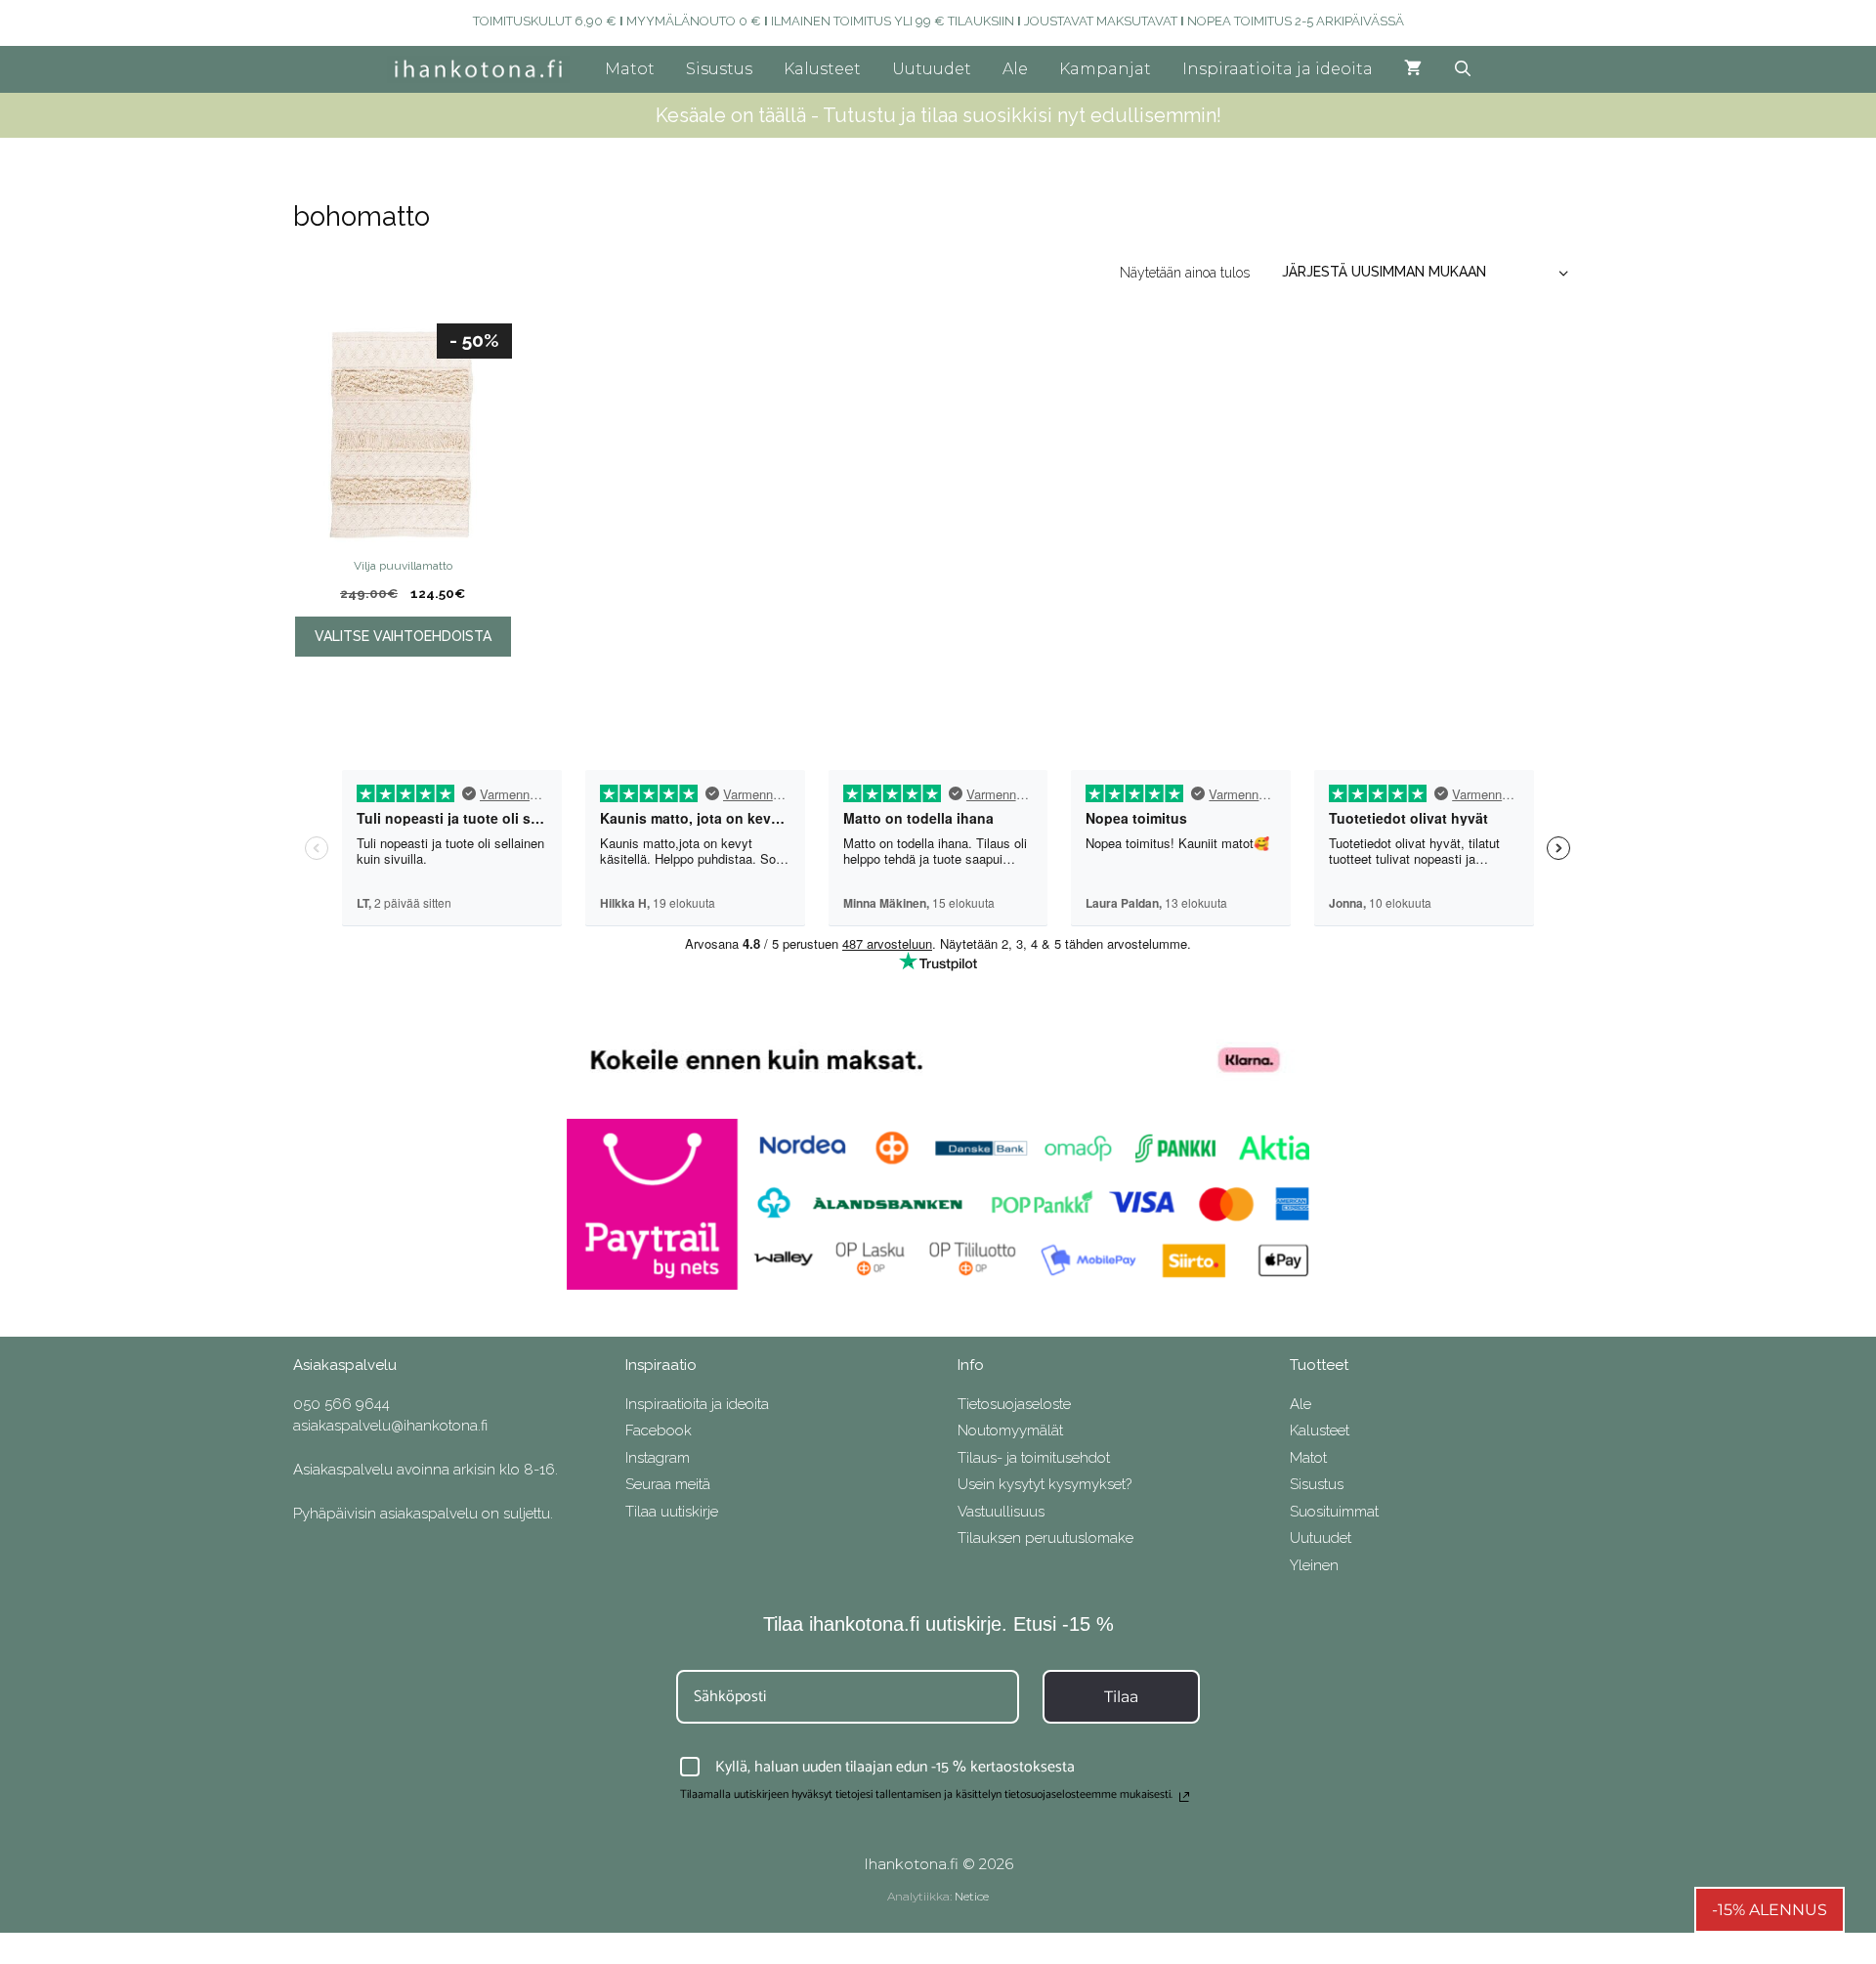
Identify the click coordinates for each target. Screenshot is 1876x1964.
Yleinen (1314, 1565)
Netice (972, 1896)
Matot (630, 69)
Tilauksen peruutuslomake (1045, 1538)
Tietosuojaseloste (1014, 1404)
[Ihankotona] (483, 69)
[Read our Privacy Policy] (1184, 1797)
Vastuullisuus (1001, 1512)
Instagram (658, 1458)
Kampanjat (1105, 69)
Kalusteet (822, 69)
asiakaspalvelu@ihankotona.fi (390, 1426)
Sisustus (719, 69)
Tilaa (1121, 1697)
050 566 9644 (341, 1404)
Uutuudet (932, 69)
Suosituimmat (1334, 1512)
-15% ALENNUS (1769, 1910)
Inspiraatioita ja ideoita (1278, 69)
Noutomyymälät (1010, 1430)
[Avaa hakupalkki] (1463, 69)
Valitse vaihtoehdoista (403, 636)
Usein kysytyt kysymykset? (1045, 1484)
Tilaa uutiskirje (672, 1512)
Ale (1015, 69)
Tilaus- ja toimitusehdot (1034, 1458)
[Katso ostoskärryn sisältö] (1413, 69)
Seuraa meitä (668, 1484)
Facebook (659, 1430)
